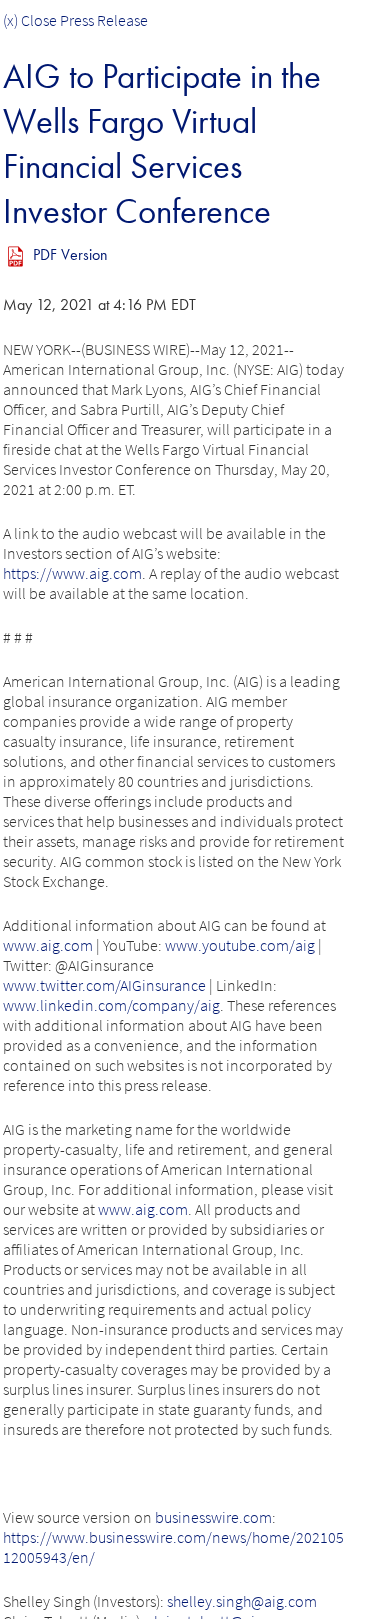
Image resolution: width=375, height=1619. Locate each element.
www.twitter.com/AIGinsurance (104, 985)
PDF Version (70, 254)
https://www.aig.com (72, 573)
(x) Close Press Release (75, 20)
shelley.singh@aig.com (242, 1601)
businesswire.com (213, 1517)
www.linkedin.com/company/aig (111, 1005)
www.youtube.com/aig (240, 945)
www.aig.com (48, 945)
